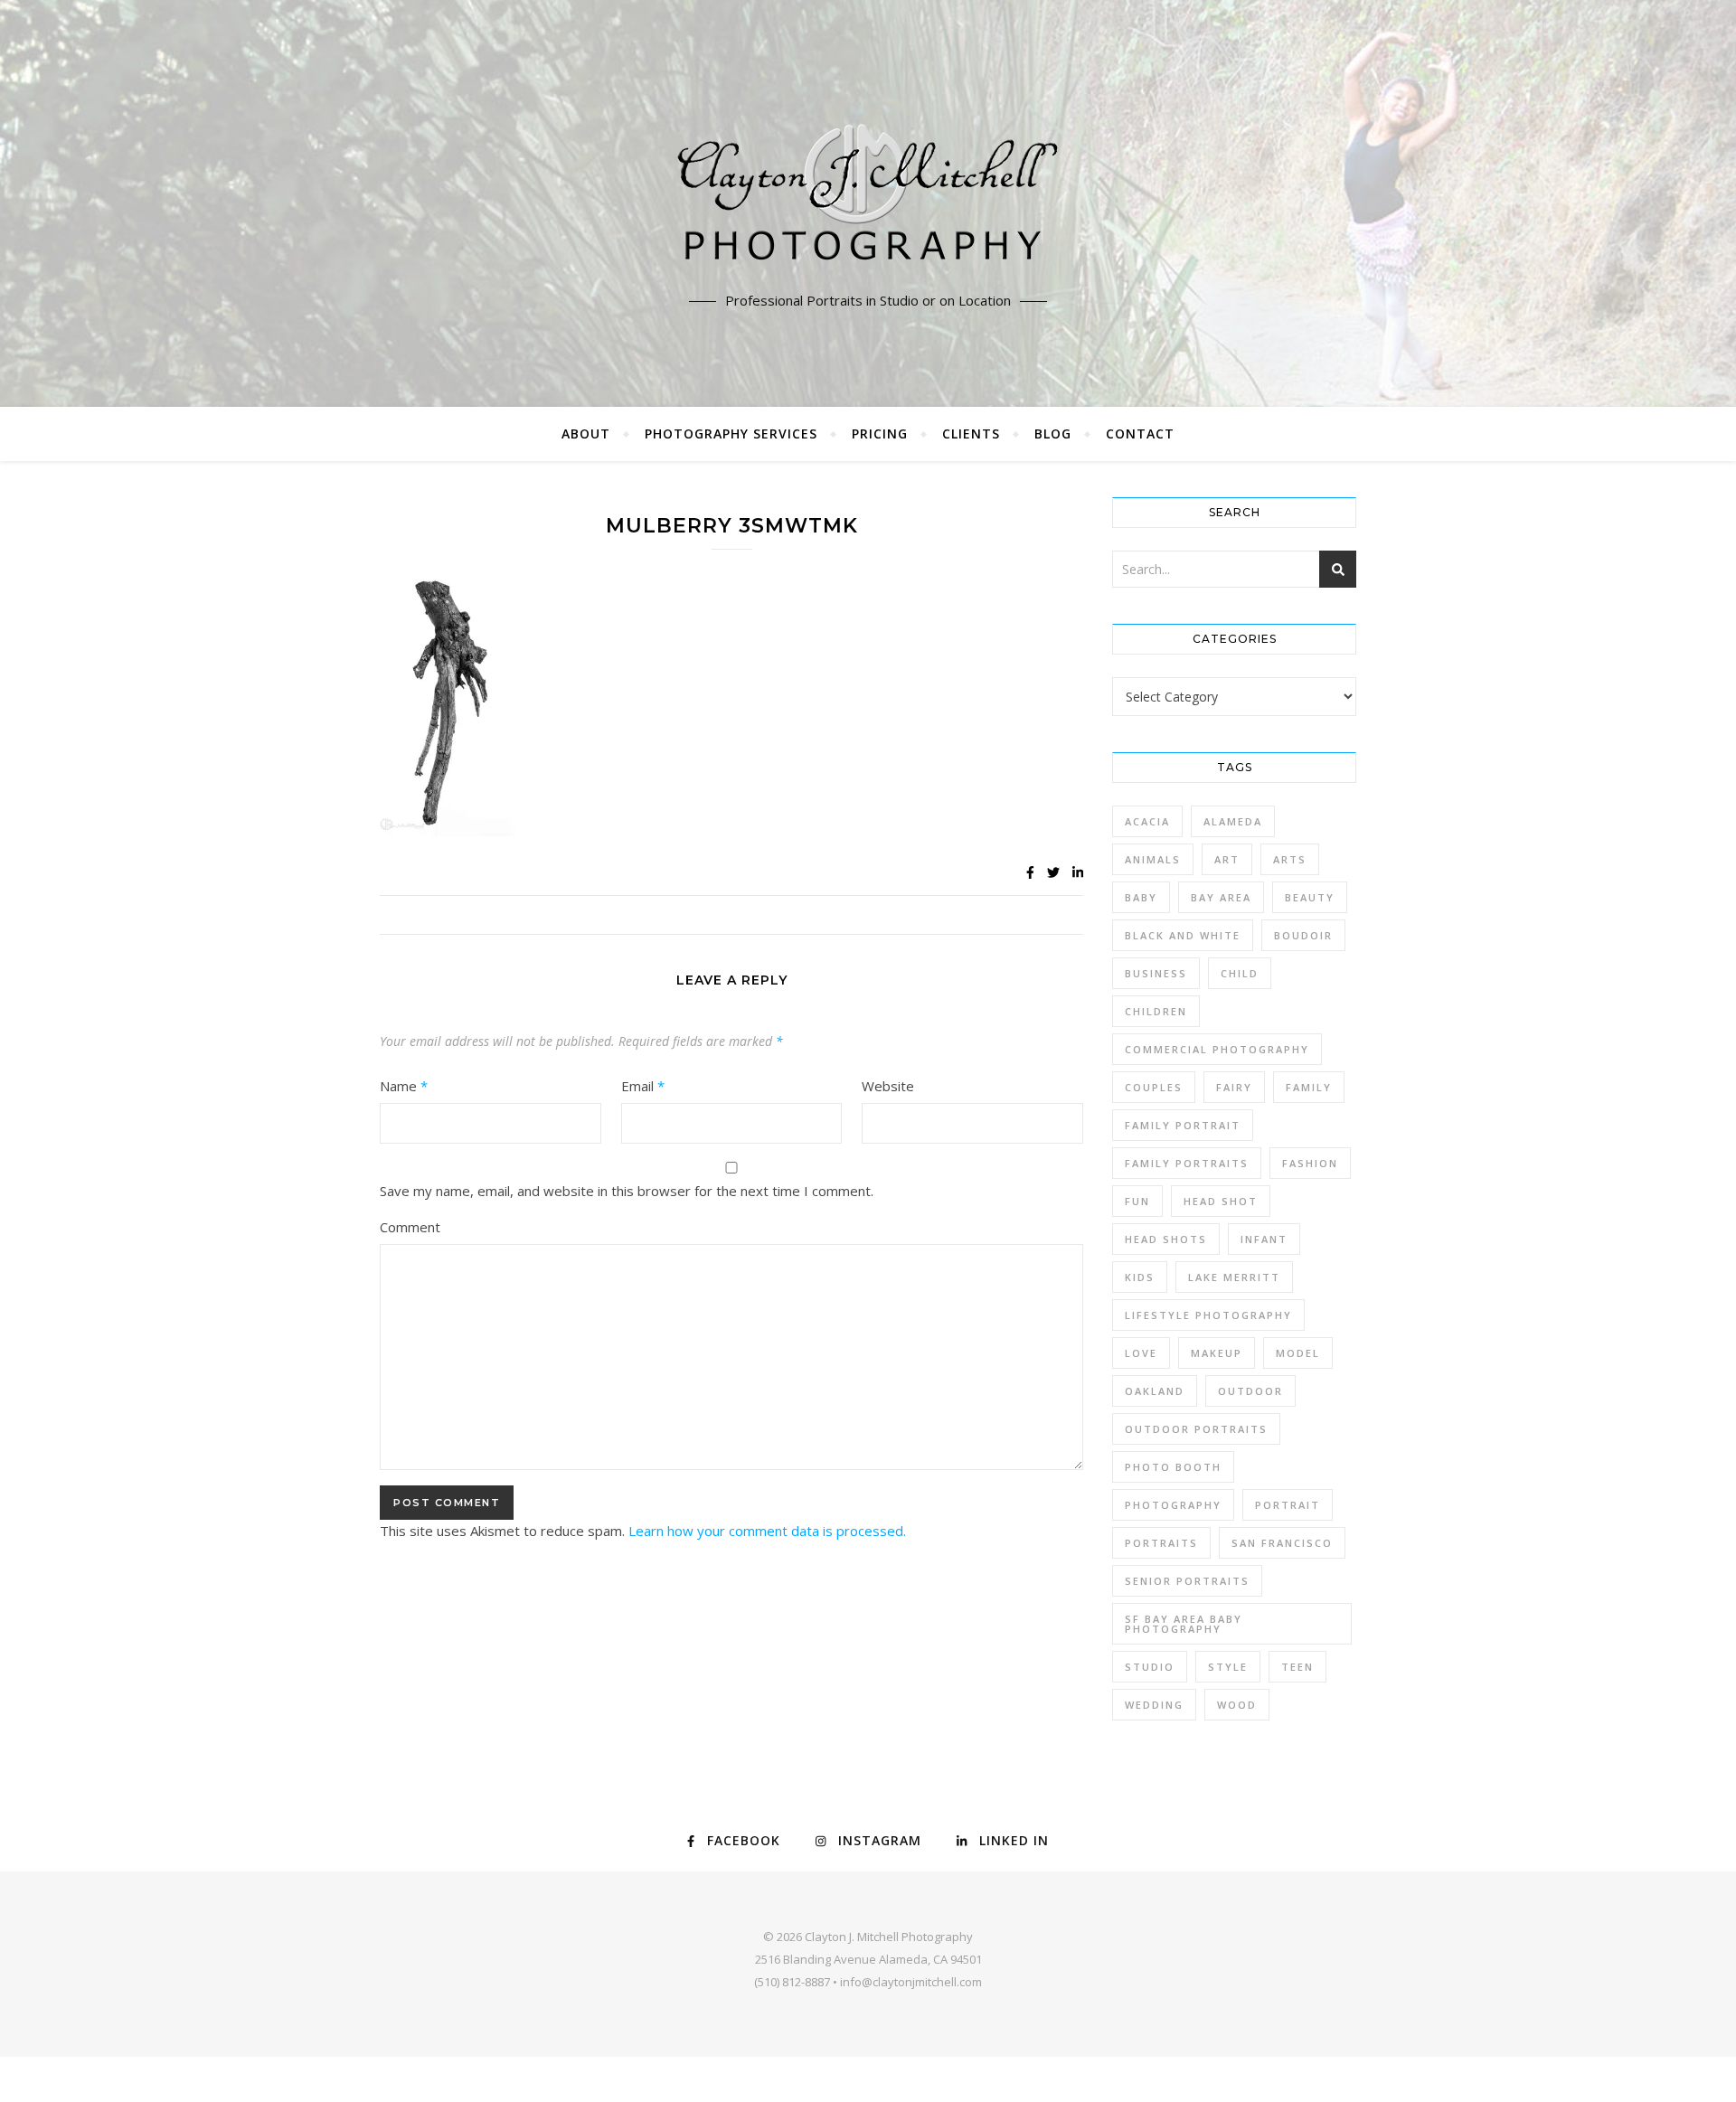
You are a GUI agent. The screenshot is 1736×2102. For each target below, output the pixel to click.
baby (1141, 897)
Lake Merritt (1234, 1277)
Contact (1140, 434)
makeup (1217, 1353)
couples (1154, 1087)
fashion (1310, 1163)
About (586, 434)
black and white (1183, 935)
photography (1173, 1505)
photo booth (1173, 1467)
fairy (1234, 1087)
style (1228, 1667)
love (1141, 1353)
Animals (1153, 859)
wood (1237, 1705)
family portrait (1183, 1125)
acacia (1147, 821)
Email (643, 1086)
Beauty (1310, 897)
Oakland (1155, 1391)
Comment (410, 1227)
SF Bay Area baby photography (1184, 1624)
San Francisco (1282, 1543)
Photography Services (731, 434)
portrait (1288, 1505)
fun (1137, 1201)
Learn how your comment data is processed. (767, 1531)
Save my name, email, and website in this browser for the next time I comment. (627, 1191)
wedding (1154, 1705)
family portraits (1187, 1163)
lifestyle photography (1208, 1315)
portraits (1161, 1543)
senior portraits (1187, 1581)
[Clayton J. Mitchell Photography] (868, 199)
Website (888, 1086)
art (1227, 859)
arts (1290, 859)
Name (404, 1086)
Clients (971, 434)
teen (1297, 1667)
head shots (1166, 1239)
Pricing (880, 434)
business (1156, 973)
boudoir (1303, 935)
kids (1140, 1277)
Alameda (1233, 821)
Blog (1053, 434)
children (1156, 1011)
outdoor (1250, 1391)
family (1309, 1087)
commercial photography (1217, 1049)
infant (1264, 1239)
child (1240, 973)
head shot (1221, 1201)
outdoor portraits (1196, 1429)
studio (1150, 1667)
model (1298, 1353)
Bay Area (1221, 897)
